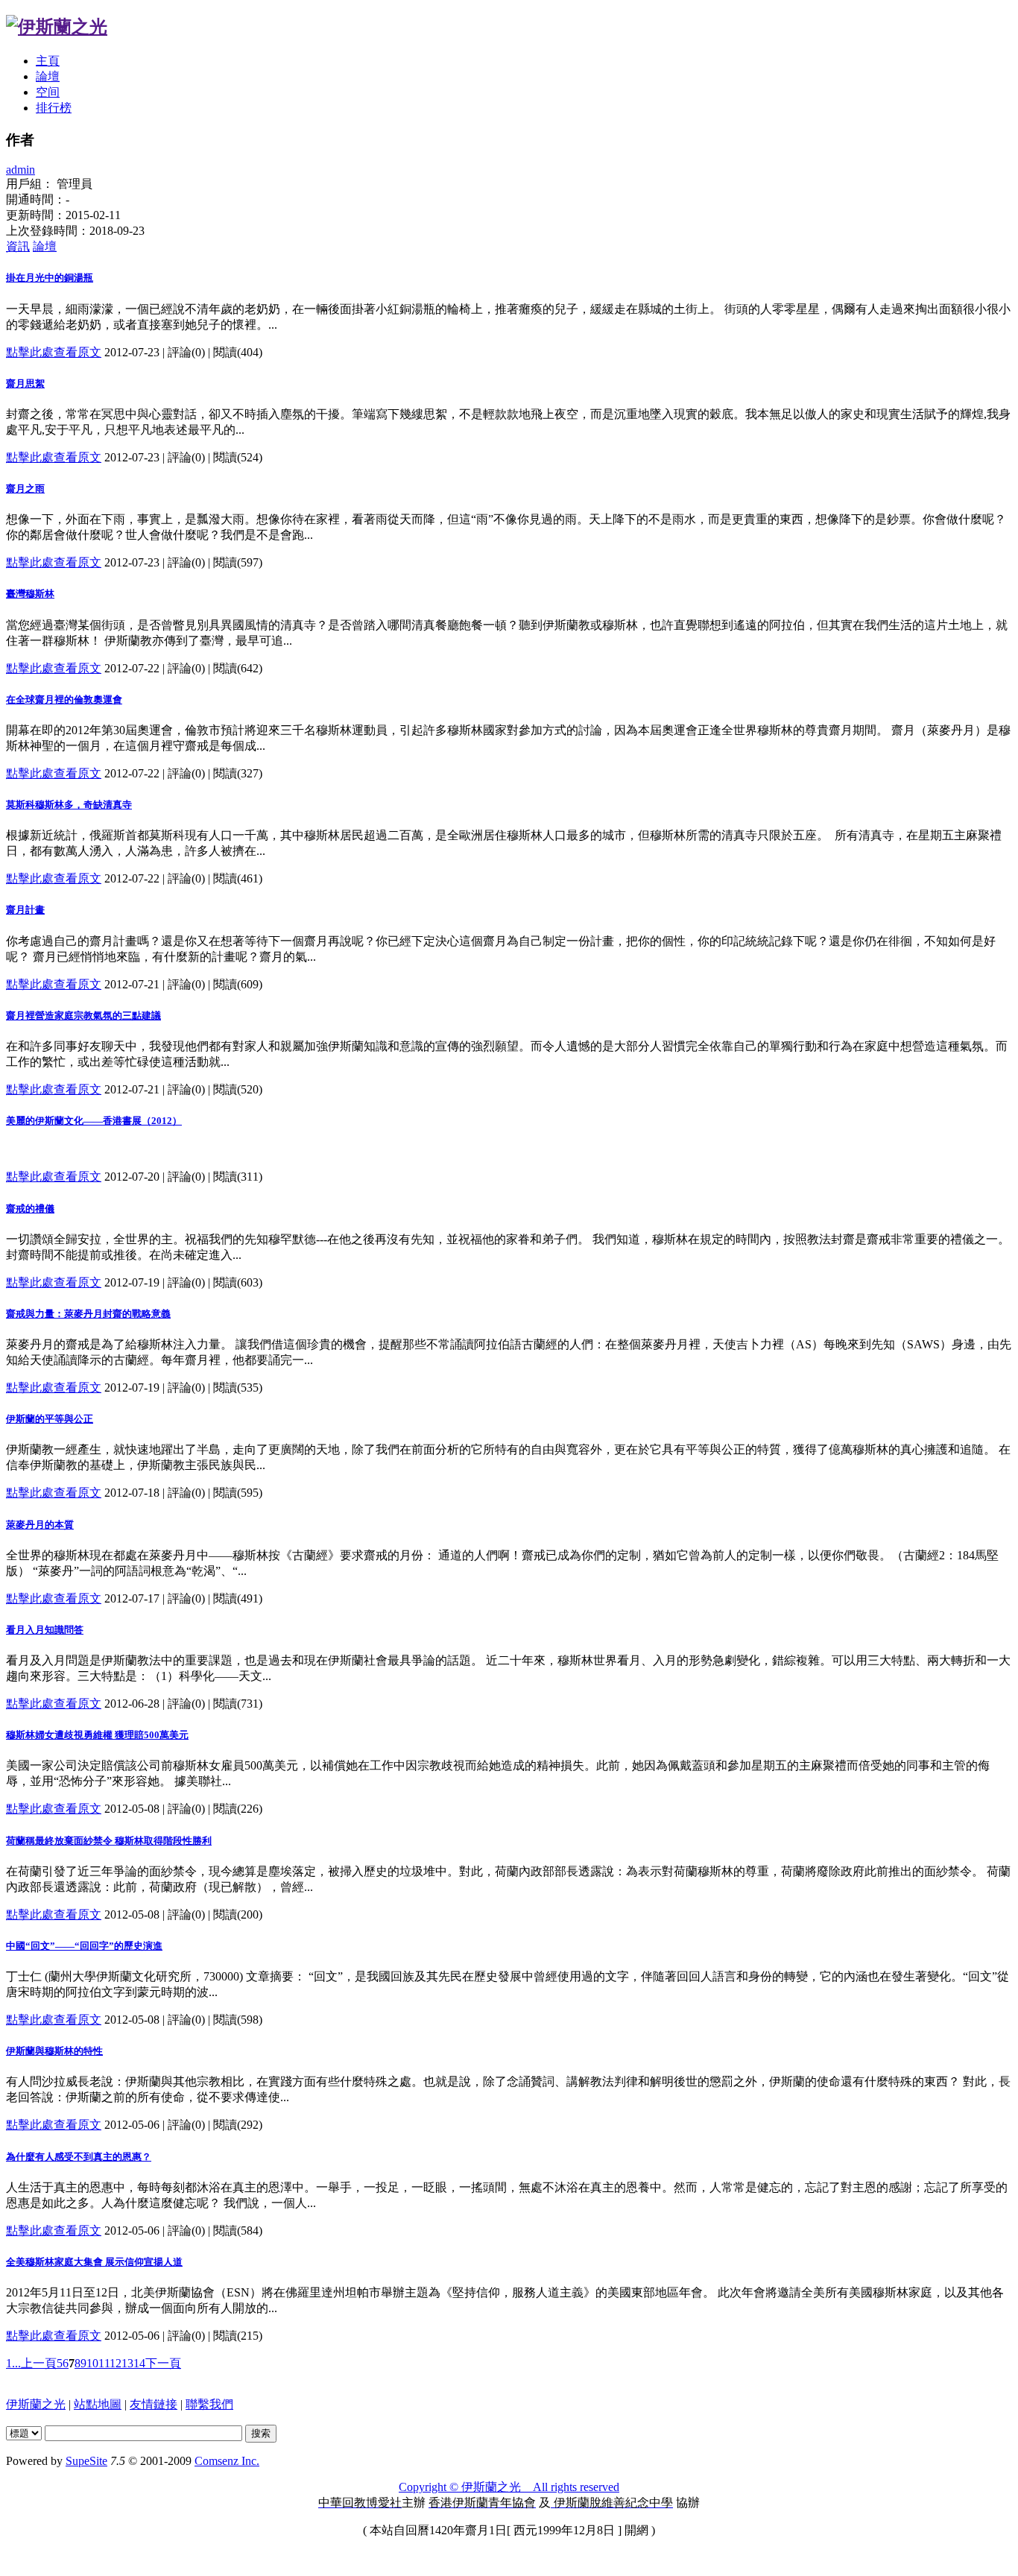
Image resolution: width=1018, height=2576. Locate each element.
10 (92, 2363)
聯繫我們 (209, 2404)
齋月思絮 (25, 383)
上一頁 (39, 2363)
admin (20, 170)
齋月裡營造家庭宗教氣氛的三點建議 (83, 1016)
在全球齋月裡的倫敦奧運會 (64, 700)
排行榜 (54, 108)
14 (139, 2363)
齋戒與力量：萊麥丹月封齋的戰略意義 (88, 1314)
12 (116, 2363)
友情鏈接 (154, 2404)
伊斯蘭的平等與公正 (50, 1419)
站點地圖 (98, 2404)
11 (104, 2363)
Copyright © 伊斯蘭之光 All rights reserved (509, 2487)
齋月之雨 (25, 489)
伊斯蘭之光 (36, 2404)
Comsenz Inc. (227, 2461)
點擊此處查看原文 (54, 352)
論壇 (48, 76)
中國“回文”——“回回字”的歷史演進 (84, 1946)
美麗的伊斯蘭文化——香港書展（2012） (94, 1121)
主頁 (48, 61)
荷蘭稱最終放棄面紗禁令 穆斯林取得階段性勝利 (109, 1841)
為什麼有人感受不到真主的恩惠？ (79, 2157)
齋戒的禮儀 (30, 1209)
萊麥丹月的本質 (40, 1525)
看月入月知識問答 (45, 1630)
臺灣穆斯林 (30, 594)
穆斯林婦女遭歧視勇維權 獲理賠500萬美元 (97, 1735)
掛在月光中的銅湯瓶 (50, 278)
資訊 (18, 246)
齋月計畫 (25, 910)
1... (13, 2363)
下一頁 (163, 2363)
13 (127, 2363)
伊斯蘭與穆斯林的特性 (54, 2051)
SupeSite (86, 2461)
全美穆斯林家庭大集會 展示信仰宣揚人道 (94, 2262)
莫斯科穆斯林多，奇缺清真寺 (69, 805)
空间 (48, 92)
